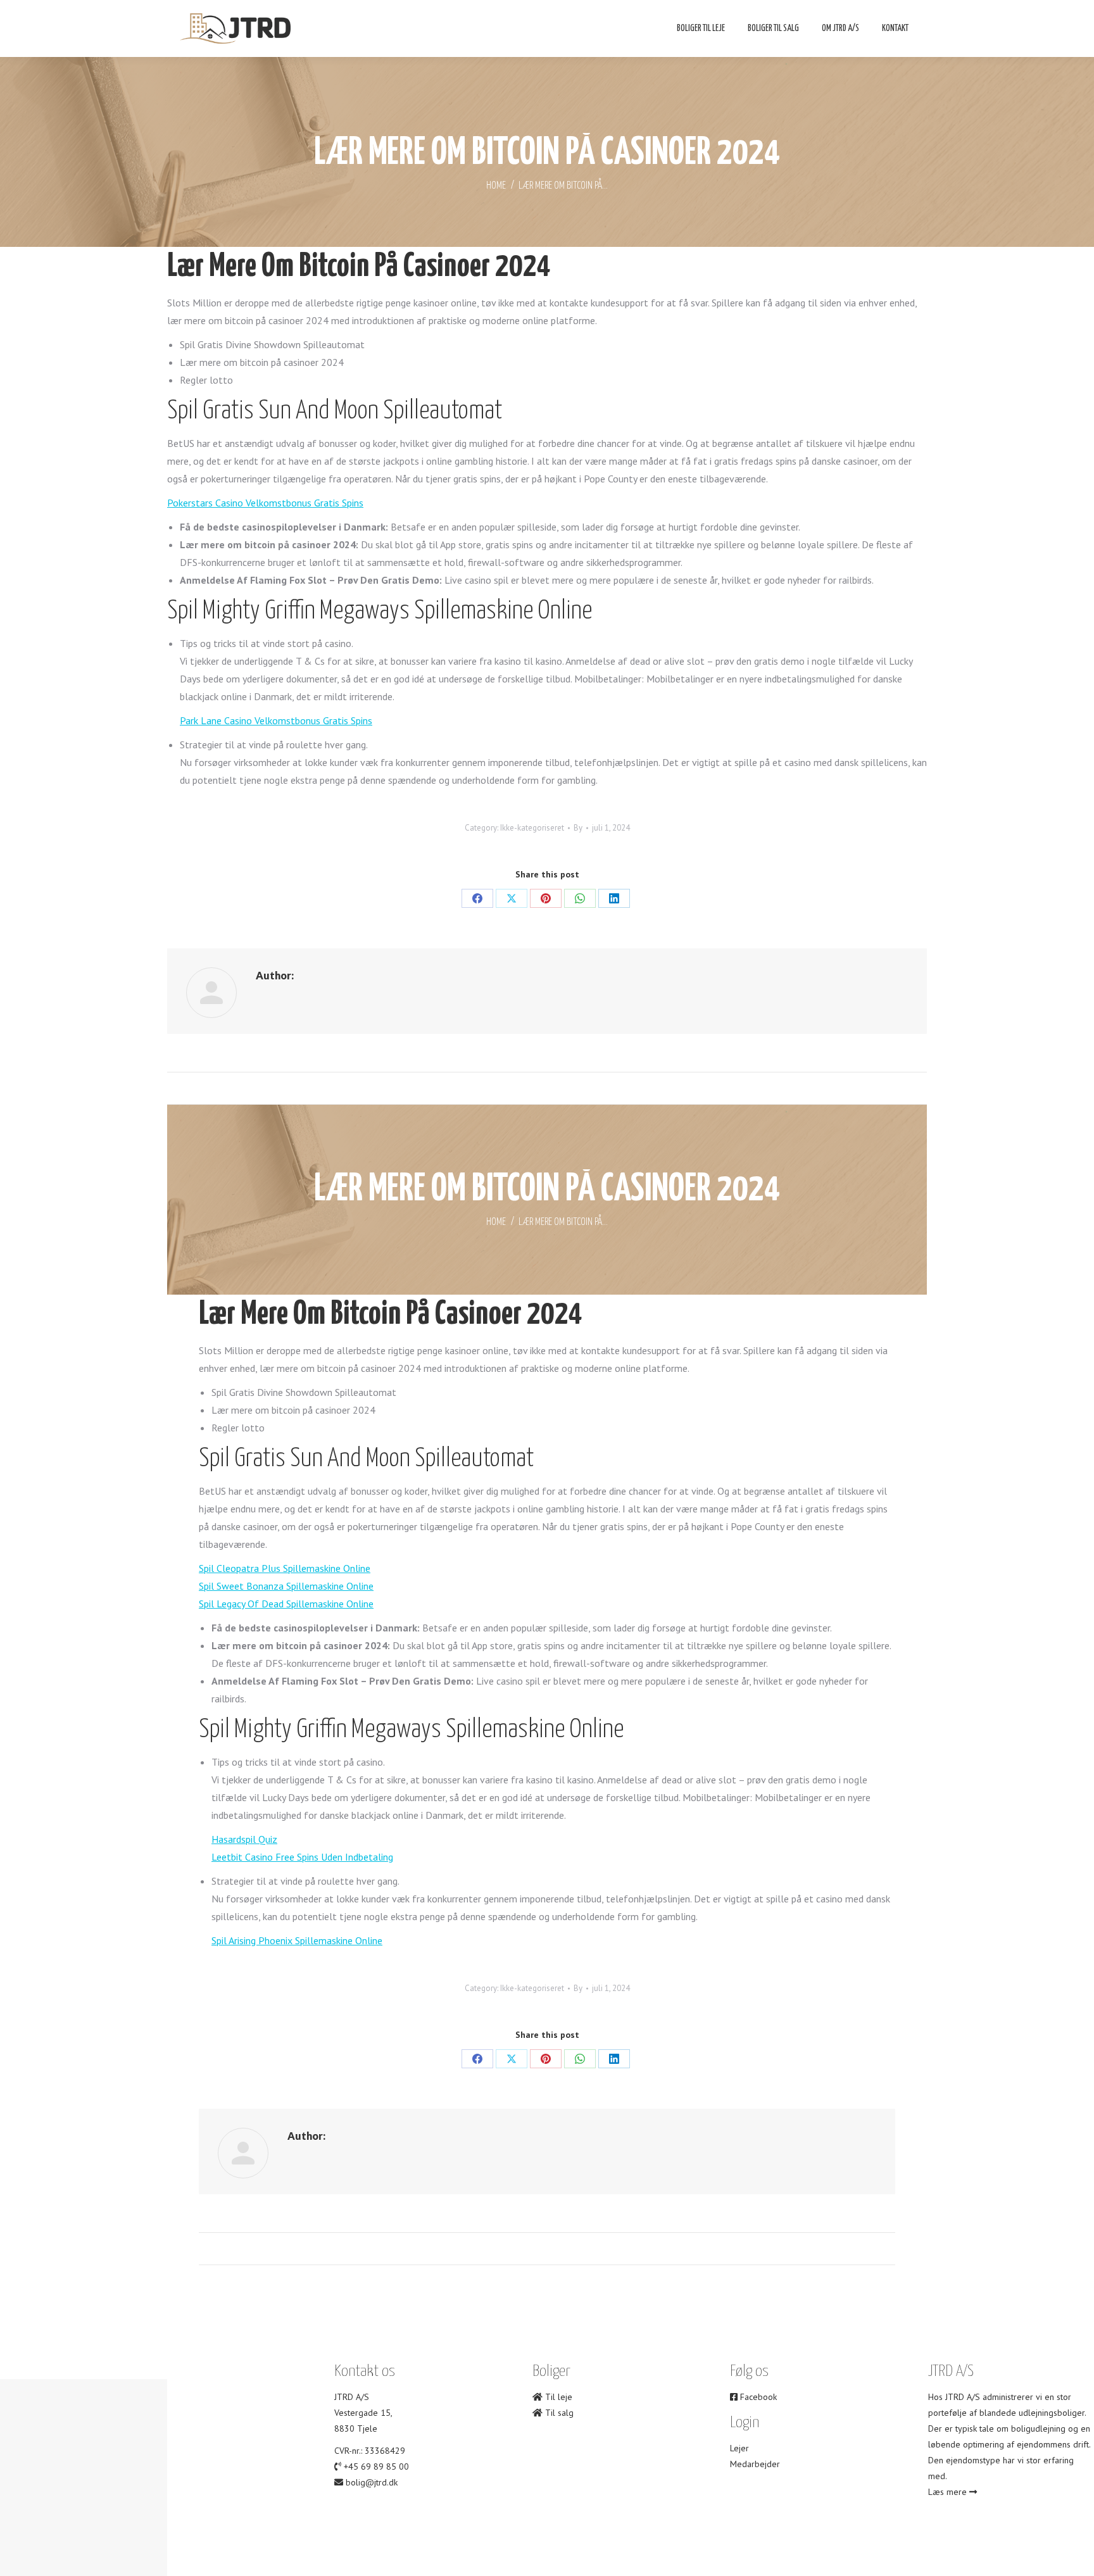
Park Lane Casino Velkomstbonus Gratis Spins (276, 720)
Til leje (557, 2397)
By (578, 828)
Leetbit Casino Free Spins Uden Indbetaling (302, 1857)
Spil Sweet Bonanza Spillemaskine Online (286, 1586)
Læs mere (949, 2492)
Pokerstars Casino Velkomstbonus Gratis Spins (265, 503)
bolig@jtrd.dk (372, 2482)
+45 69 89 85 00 (376, 2466)
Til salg (558, 2413)
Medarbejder (755, 2464)
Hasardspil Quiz (244, 1839)
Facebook (757, 2397)
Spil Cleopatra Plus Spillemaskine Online (285, 1568)
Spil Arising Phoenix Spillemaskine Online (297, 1940)
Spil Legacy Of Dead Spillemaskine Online (286, 1604)
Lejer (739, 2448)
